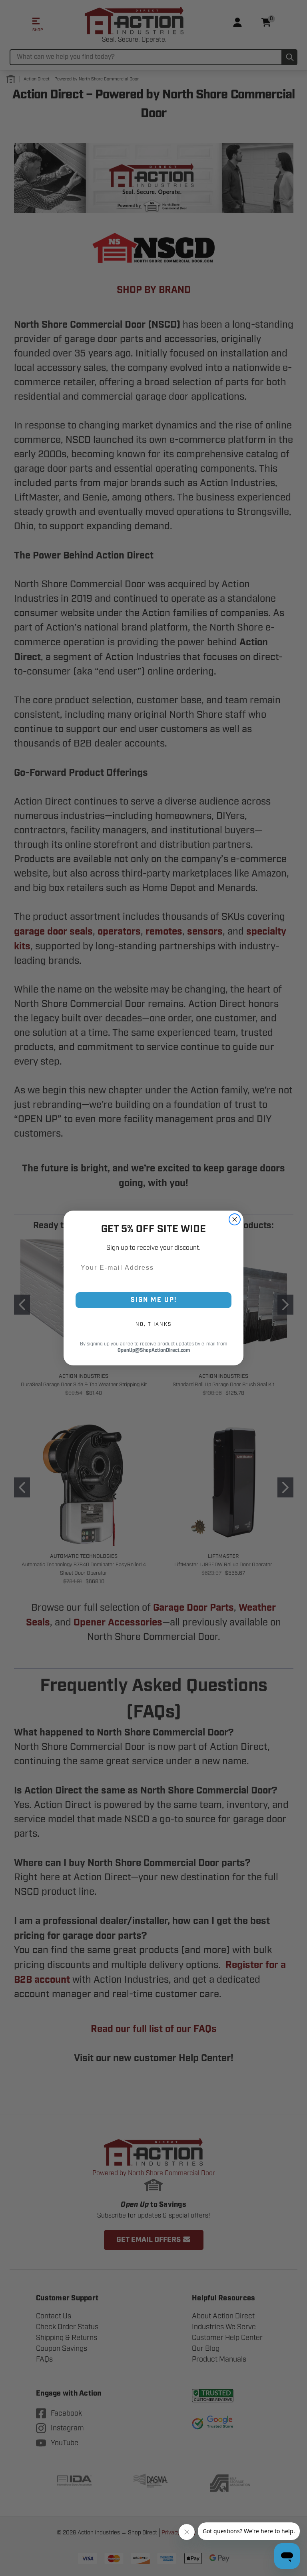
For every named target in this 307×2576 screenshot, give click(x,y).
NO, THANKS (153, 1324)
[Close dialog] (235, 1219)
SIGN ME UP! (154, 1300)
